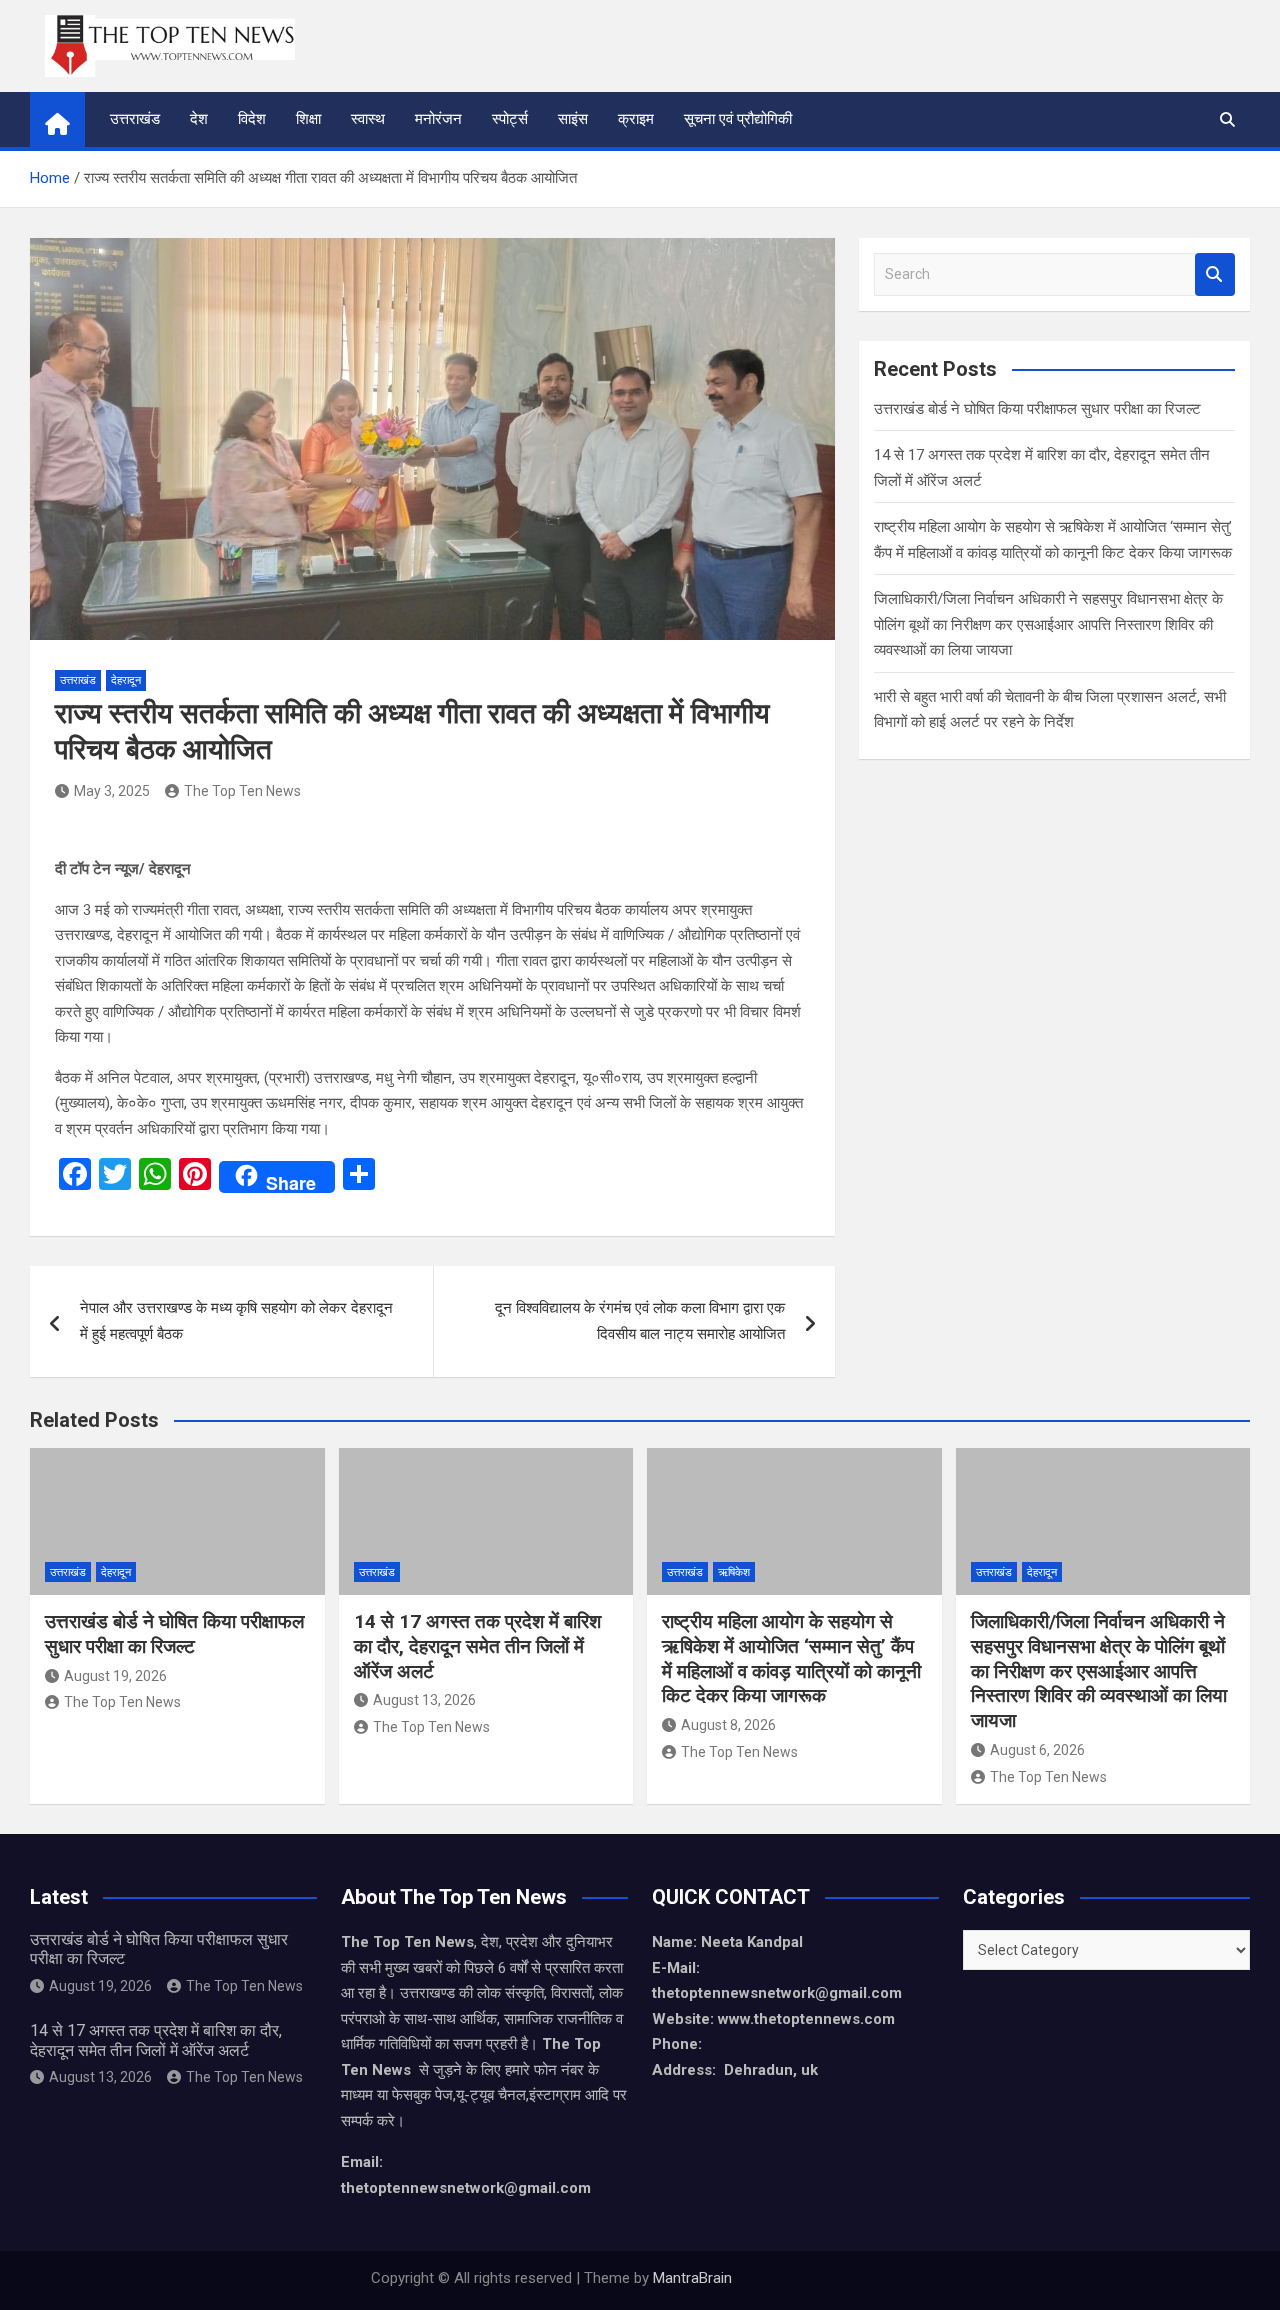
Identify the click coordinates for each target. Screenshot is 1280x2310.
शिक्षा (308, 119)
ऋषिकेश (734, 1572)
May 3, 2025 (112, 791)
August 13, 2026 (424, 1700)
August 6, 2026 (1037, 1750)
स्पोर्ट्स (510, 119)
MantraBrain (692, 2278)
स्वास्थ (368, 119)
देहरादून (126, 680)
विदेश (252, 119)
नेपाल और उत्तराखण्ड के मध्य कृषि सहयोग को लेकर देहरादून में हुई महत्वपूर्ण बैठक (236, 1321)
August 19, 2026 (115, 1676)
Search (1215, 274)
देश (199, 119)
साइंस (573, 119)
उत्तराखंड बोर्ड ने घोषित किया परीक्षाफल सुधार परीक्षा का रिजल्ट (1037, 409)
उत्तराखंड (135, 119)
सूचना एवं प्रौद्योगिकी (738, 119)
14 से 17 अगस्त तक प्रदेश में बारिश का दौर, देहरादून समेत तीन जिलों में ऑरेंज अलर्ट (477, 1646)
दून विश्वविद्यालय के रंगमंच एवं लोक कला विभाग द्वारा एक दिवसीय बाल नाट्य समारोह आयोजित (640, 1321)
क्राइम (636, 119)
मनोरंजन (438, 119)
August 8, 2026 (728, 1725)
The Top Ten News (242, 791)
